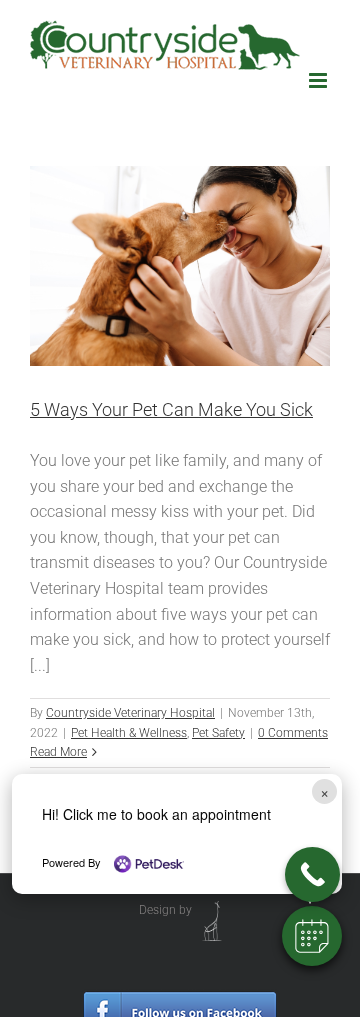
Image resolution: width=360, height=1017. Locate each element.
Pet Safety (218, 733)
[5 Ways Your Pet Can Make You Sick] (180, 266)
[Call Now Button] (312, 874)
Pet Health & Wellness (129, 733)
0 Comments (293, 733)
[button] (312, 936)
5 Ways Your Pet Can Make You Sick (171, 409)
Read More (58, 752)
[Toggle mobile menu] (319, 80)
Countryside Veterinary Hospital (130, 713)
